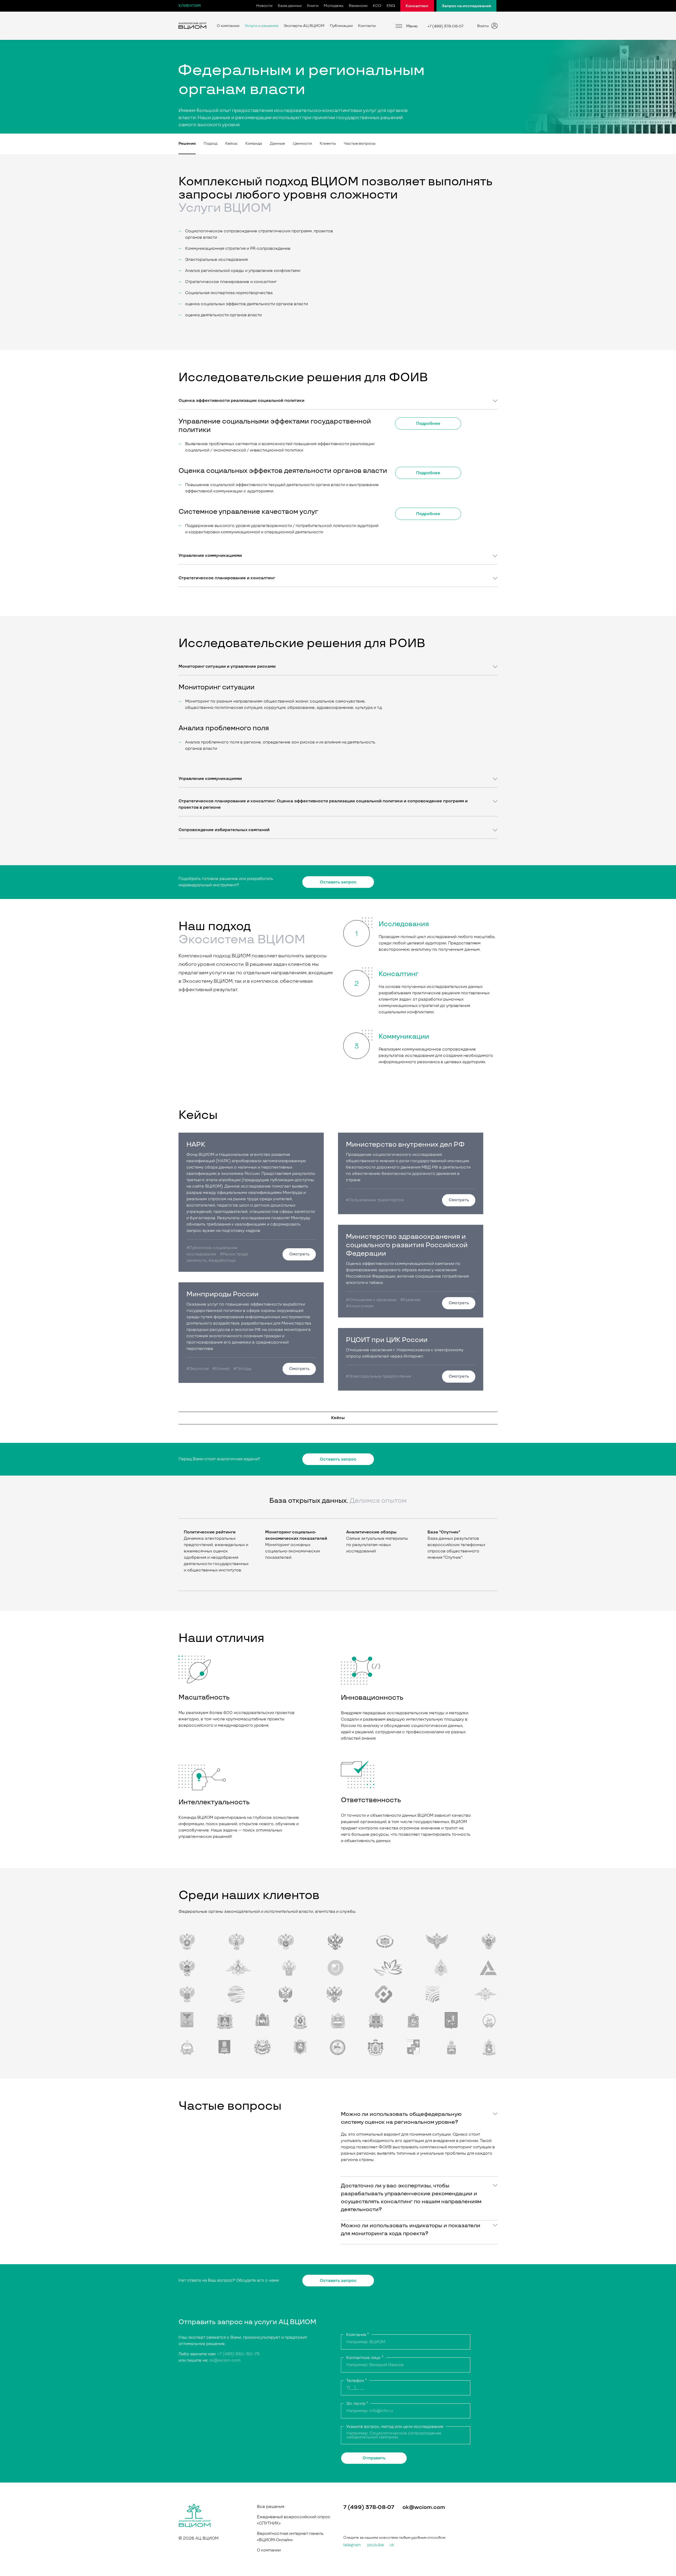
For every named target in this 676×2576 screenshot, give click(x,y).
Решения (187, 143)
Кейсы (231, 143)
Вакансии (358, 6)
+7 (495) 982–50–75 (238, 2354)
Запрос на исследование (466, 6)
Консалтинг (417, 6)
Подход (210, 143)
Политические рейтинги (210, 1532)
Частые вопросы (360, 143)
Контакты (367, 26)
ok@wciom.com (225, 2360)
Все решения (271, 2507)
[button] (338, 401)
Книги (313, 6)
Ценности (302, 143)
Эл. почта (357, 2404)
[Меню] (399, 26)
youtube (375, 2545)
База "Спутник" (444, 1532)
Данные (277, 143)
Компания (358, 2335)
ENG (391, 6)
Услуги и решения (262, 26)
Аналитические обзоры (371, 1532)
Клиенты (328, 143)
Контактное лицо (365, 2358)
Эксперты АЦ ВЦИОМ (304, 26)
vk (392, 2545)
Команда (254, 143)
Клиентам (190, 6)
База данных (290, 6)
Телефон (356, 2381)
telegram (352, 2545)
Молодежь (334, 6)
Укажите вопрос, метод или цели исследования (395, 2427)
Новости (264, 6)
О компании (228, 26)
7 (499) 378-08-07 (369, 2507)
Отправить (374, 2458)
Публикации (341, 26)
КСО (377, 6)
